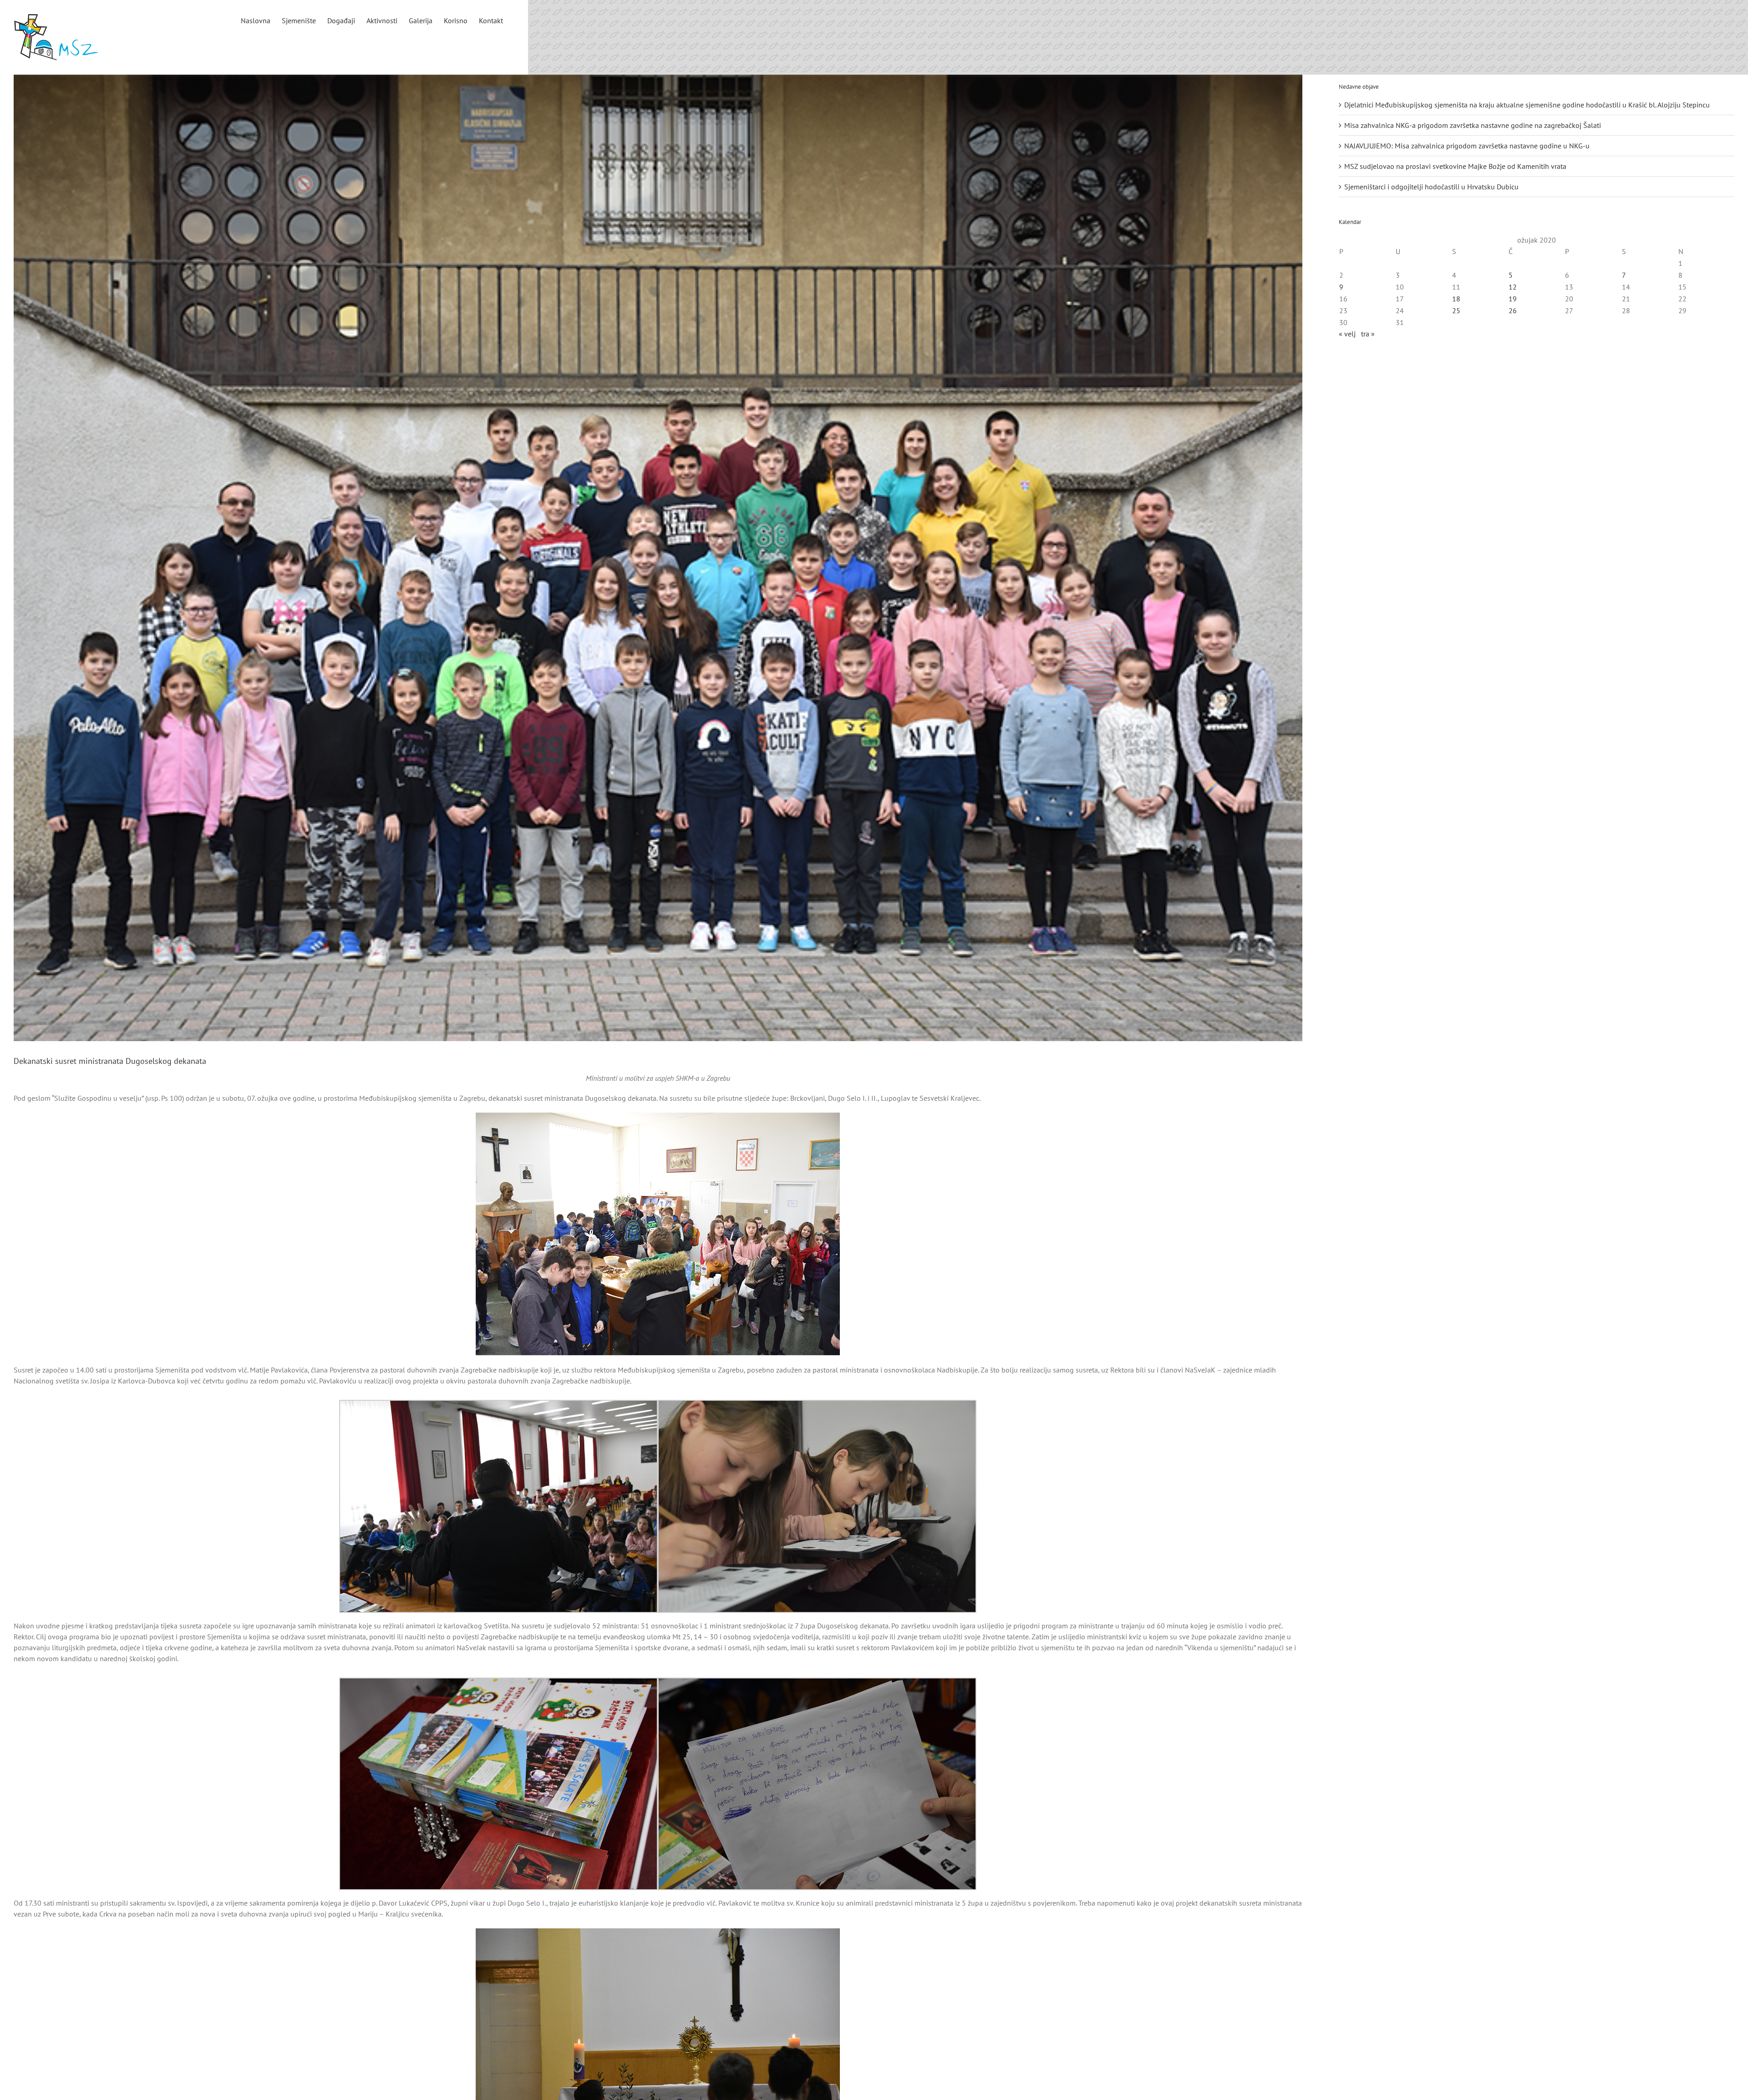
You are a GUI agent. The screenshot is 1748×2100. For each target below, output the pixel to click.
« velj (1347, 334)
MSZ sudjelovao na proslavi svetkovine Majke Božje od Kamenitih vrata (1455, 166)
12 (1513, 287)
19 (1513, 299)
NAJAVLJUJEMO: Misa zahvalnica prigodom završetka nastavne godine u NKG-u (1467, 146)
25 (1456, 310)
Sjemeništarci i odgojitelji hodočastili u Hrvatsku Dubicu (1431, 187)
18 (1456, 299)
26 (1513, 310)
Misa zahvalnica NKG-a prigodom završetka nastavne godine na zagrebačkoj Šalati (1473, 125)
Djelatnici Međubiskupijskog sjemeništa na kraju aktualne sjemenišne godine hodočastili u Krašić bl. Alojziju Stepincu (1527, 105)
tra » (1368, 334)
